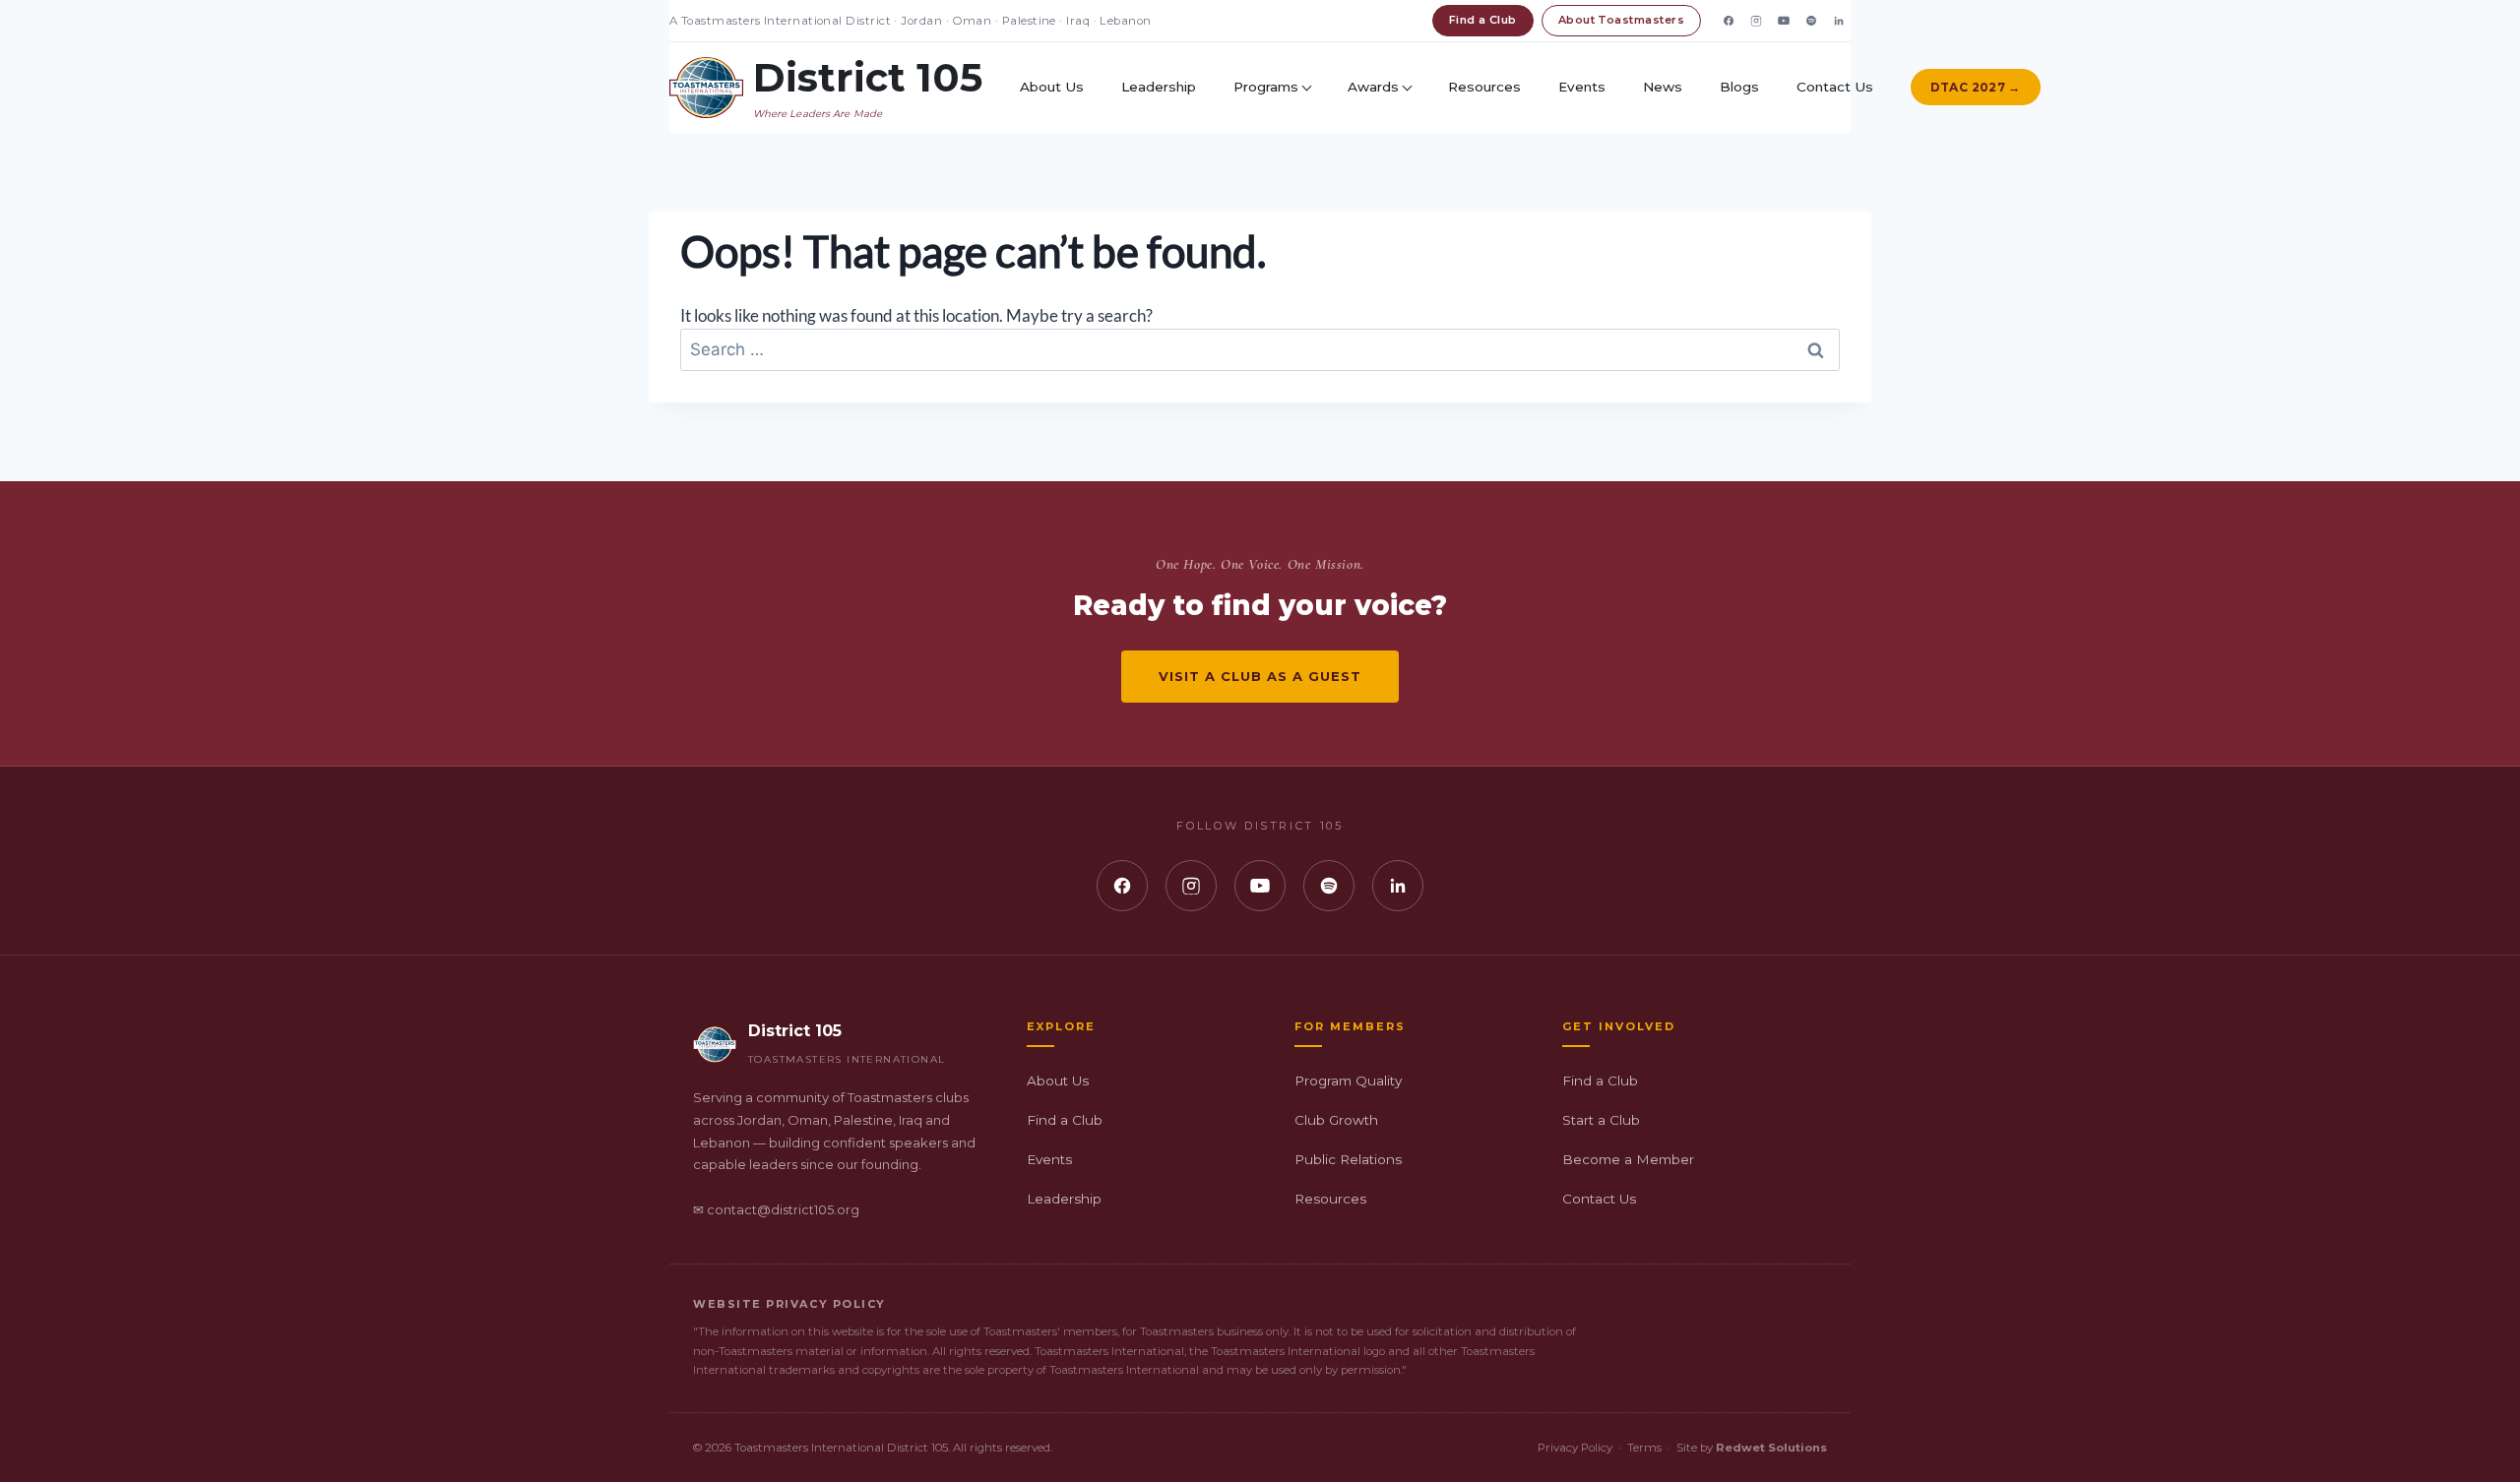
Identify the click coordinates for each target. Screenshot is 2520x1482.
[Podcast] (1811, 21)
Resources (1484, 87)
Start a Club (1601, 1120)
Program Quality (1348, 1081)
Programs (1266, 87)
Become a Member (1628, 1159)
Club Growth (1336, 1120)
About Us (1052, 87)
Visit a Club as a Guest (1260, 676)
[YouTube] (1784, 21)
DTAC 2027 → (1976, 87)
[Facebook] (1729, 21)
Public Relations (1348, 1159)
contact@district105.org (783, 1210)
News (1663, 87)
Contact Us (1835, 87)
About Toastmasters (1621, 20)
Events (1582, 87)
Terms (1644, 1448)
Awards (1373, 87)
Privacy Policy (1575, 1448)
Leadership (1159, 87)
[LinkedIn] (1839, 21)
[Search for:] (1260, 349)
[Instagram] (1756, 21)
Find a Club (1483, 20)
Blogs (1739, 87)
